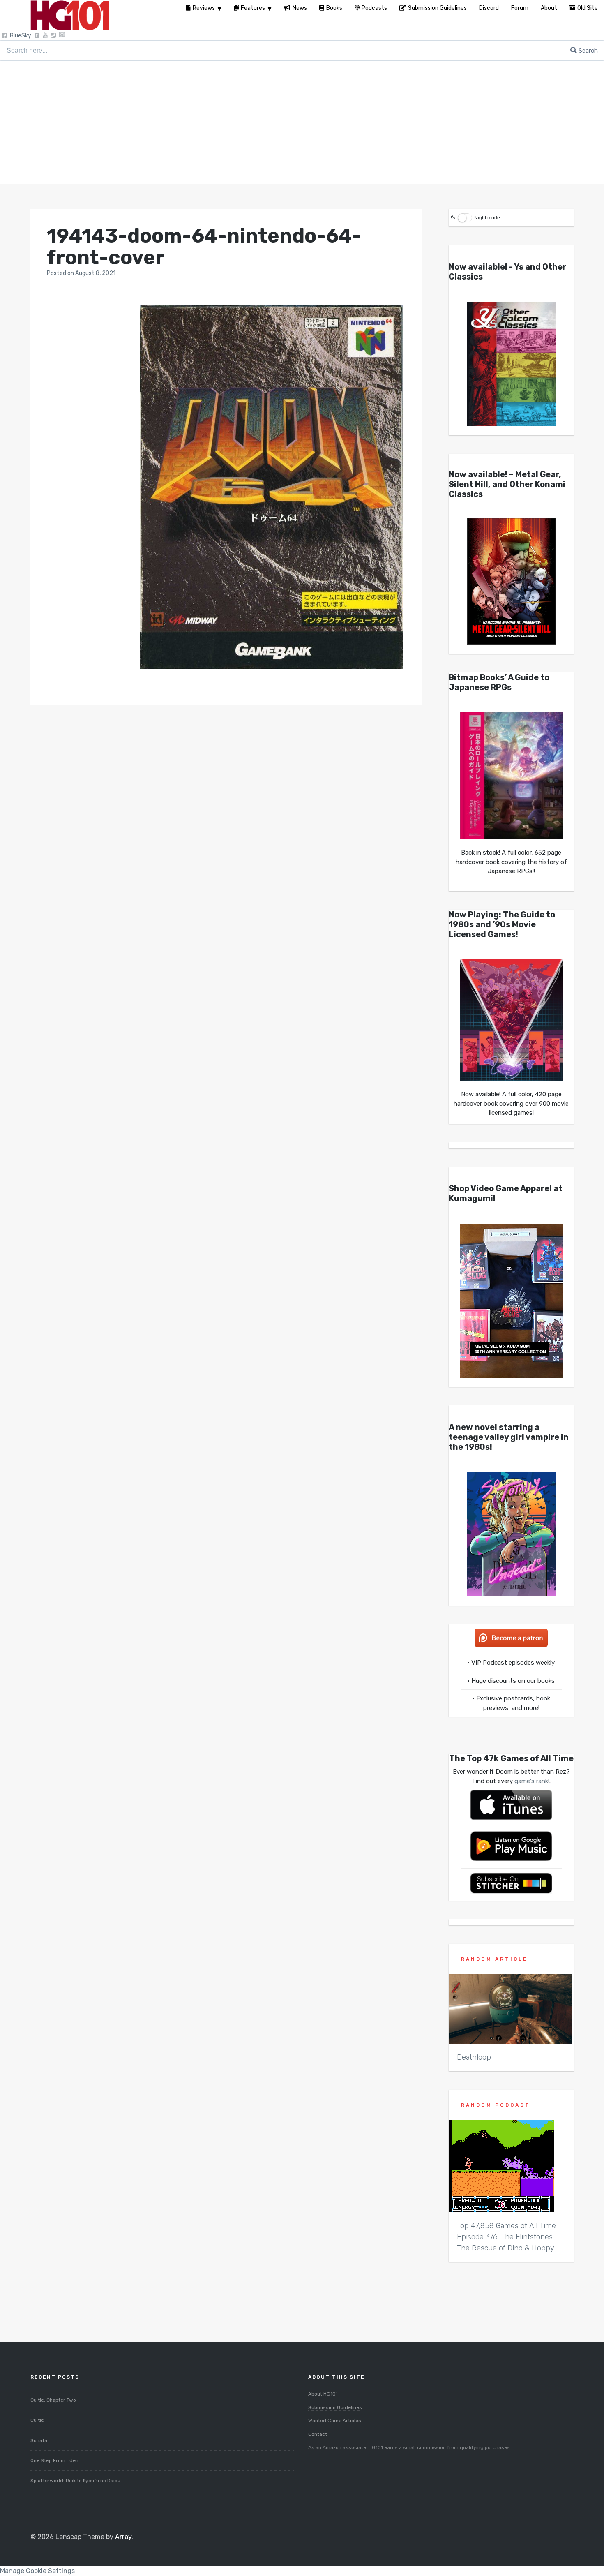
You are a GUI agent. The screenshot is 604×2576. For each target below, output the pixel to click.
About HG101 (323, 2394)
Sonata (39, 2440)
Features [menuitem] (253, 8)
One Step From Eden (54, 2460)
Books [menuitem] (334, 8)
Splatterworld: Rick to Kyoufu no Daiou (75, 2481)
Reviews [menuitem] (204, 8)
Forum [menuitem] (520, 8)
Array (123, 2537)
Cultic (37, 2420)
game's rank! (532, 1781)
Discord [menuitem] (489, 8)
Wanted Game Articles (335, 2421)
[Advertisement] (302, 122)
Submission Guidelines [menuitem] (437, 8)
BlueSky (21, 36)
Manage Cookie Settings (37, 2571)
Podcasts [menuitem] (374, 8)
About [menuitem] (549, 8)
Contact (318, 2434)
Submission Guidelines (335, 2407)
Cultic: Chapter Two (53, 2400)
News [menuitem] (300, 8)
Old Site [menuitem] (588, 8)
